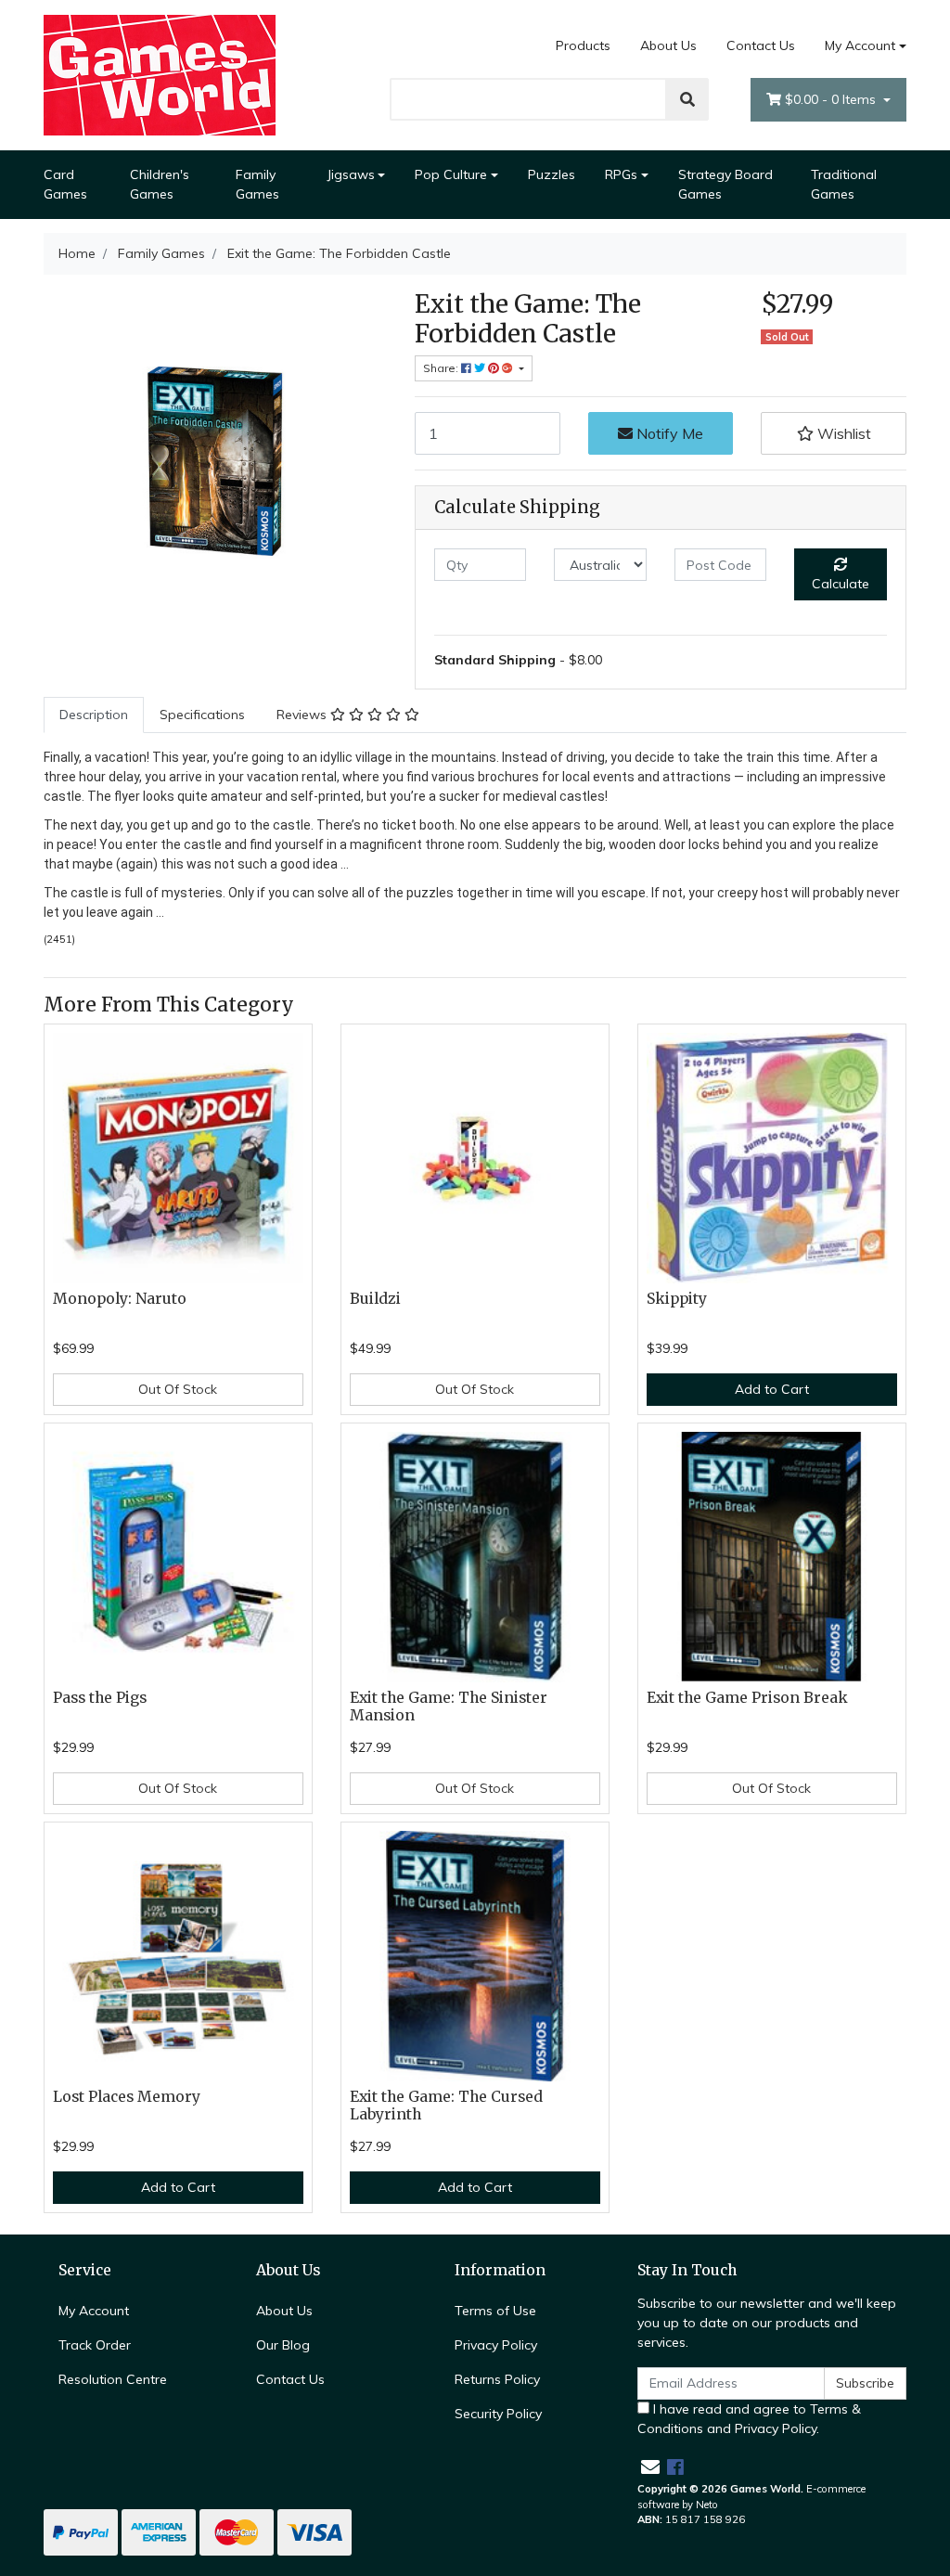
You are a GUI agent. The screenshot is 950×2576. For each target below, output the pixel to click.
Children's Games (160, 184)
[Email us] (650, 2467)
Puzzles (552, 174)
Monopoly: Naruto (120, 1299)
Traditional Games (844, 184)
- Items (832, 99)
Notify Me (668, 433)
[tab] (94, 715)
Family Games (257, 184)
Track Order (95, 2345)
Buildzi (375, 1299)
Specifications (202, 715)
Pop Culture (451, 174)
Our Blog (283, 2345)
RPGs (621, 174)
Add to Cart (772, 1389)
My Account (860, 45)
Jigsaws (351, 174)
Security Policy (498, 2414)
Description (94, 715)
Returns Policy (497, 2379)
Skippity (677, 1299)
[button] (834, 433)
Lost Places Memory (127, 2097)
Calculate (841, 584)
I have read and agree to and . (749, 2419)
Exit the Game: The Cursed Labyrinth (446, 2106)
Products (583, 45)
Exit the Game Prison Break (747, 1698)
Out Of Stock (178, 1389)
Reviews (303, 715)
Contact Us (761, 45)
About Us (668, 45)
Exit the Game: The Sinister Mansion (449, 1707)
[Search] (687, 99)
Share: (442, 368)
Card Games (65, 184)
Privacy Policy (496, 2345)
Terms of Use (495, 2311)
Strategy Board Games (725, 184)
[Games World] (160, 74)
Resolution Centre (113, 2379)
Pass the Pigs (100, 1698)
